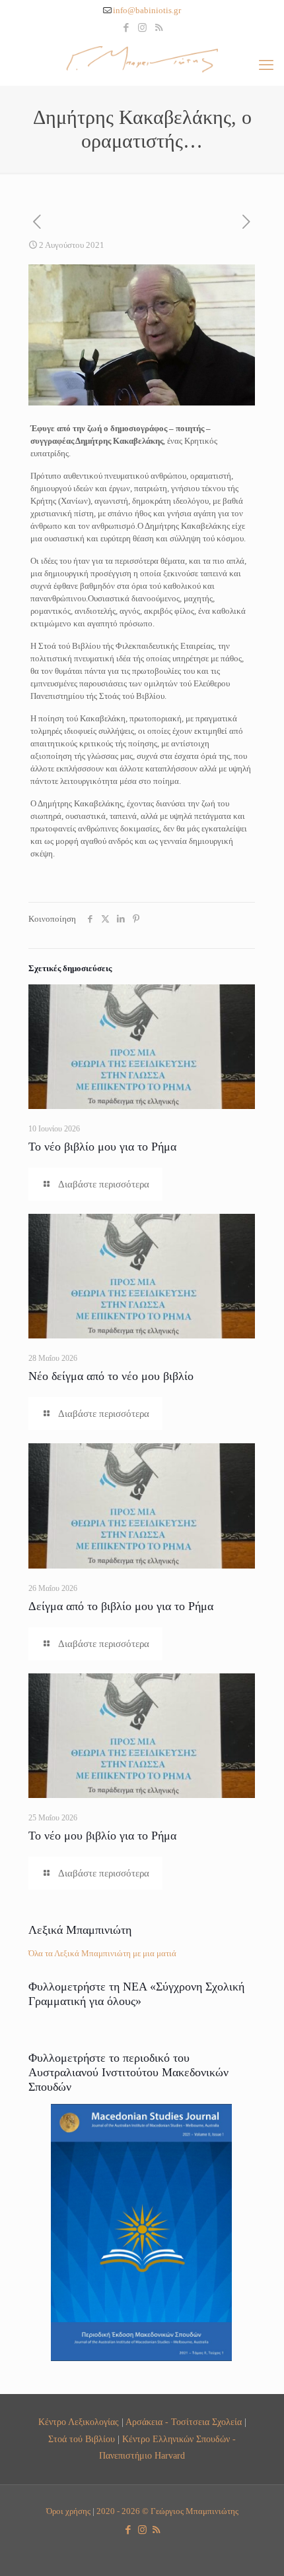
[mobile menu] (266, 65)
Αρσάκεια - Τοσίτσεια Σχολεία (184, 2422)
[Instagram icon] (142, 28)
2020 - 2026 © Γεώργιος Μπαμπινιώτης (167, 2511)
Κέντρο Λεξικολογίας (79, 2422)
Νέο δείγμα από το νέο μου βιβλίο (111, 1376)
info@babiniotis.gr (147, 10)
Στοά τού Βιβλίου (82, 2439)
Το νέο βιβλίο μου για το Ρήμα (102, 1147)
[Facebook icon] (126, 28)
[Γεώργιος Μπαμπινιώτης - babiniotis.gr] (142, 59)
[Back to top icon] (257, 2549)
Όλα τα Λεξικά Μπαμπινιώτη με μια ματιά (102, 1953)
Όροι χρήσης (68, 2511)
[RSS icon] (159, 28)
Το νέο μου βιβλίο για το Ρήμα (102, 1836)
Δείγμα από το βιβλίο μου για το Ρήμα (121, 1606)
